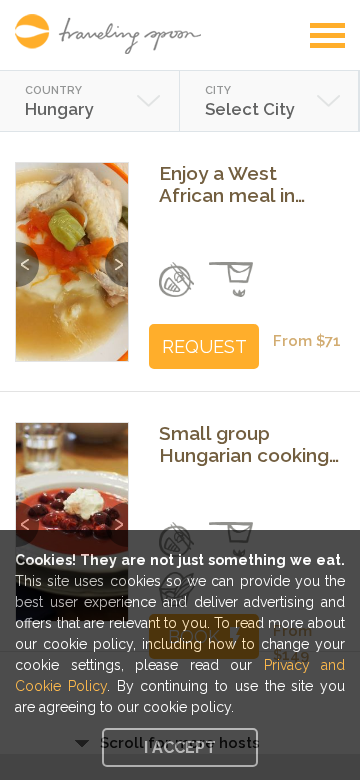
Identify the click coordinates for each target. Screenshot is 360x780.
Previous (27, 254)
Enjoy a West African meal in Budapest (227, 184)
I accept (180, 747)
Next (116, 254)
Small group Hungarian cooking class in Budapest (244, 444)
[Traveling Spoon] (113, 34)
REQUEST (204, 346)
